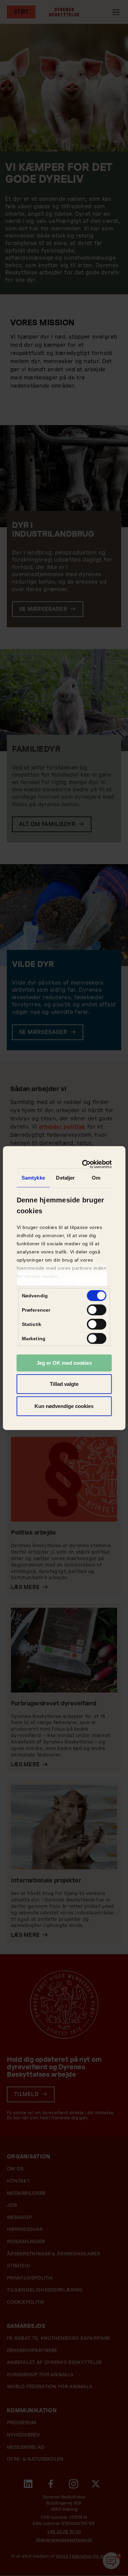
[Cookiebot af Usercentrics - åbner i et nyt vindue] (85, 1164)
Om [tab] (96, 1178)
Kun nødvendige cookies (64, 1406)
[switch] (96, 1310)
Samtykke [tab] (33, 1178)
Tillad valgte (64, 1384)
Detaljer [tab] (65, 1178)
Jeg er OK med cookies (64, 1363)
